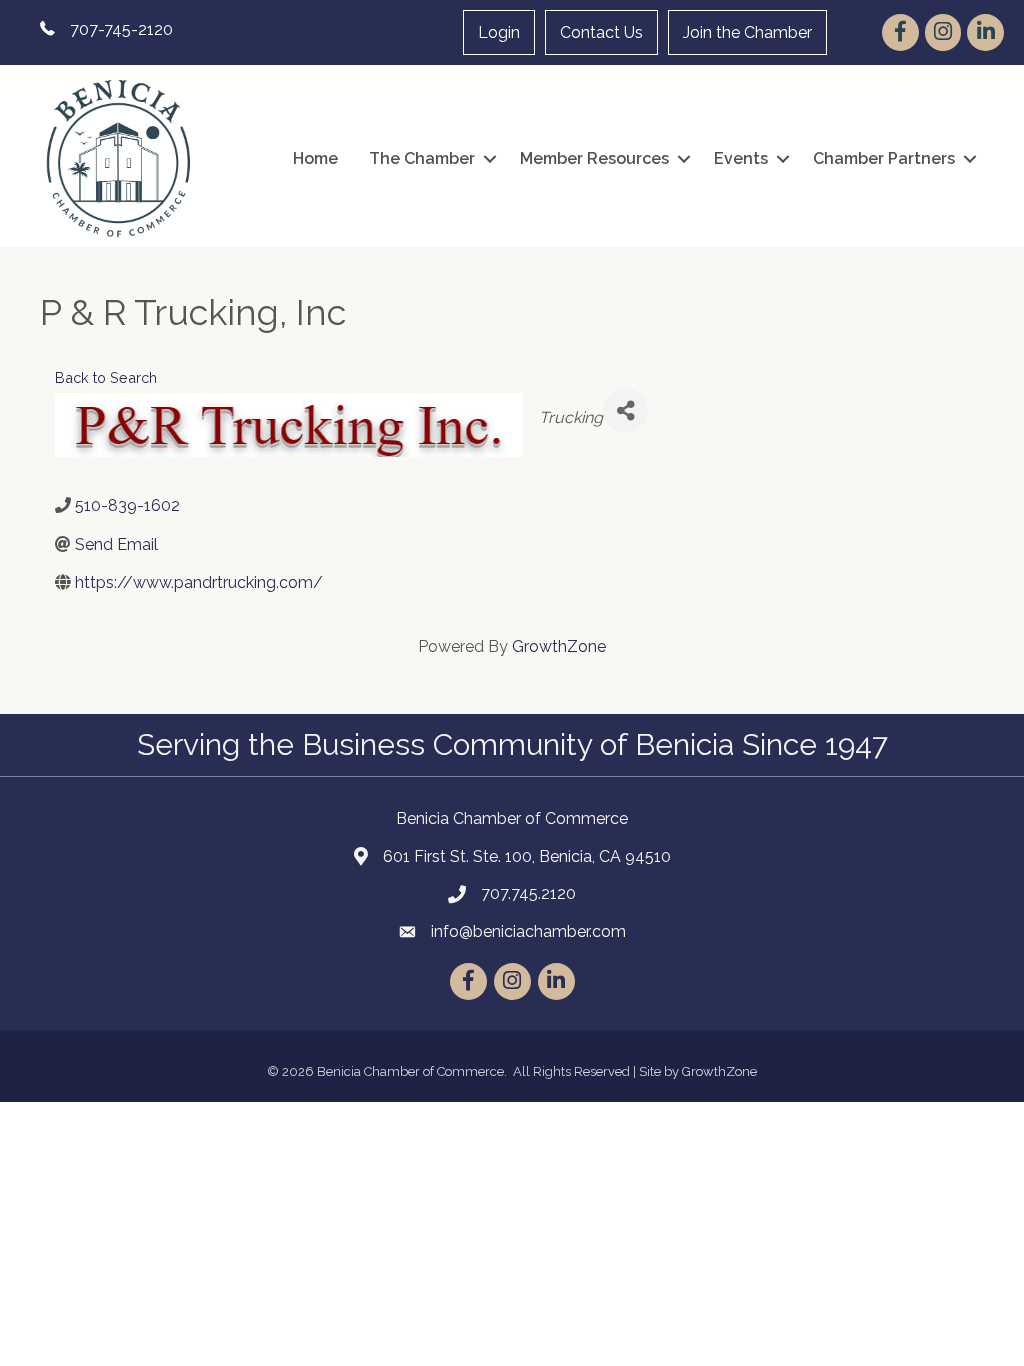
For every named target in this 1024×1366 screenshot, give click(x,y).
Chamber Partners (884, 158)
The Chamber (422, 158)
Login (499, 32)
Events (741, 158)
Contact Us (601, 32)
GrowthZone (559, 646)
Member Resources (594, 158)
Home (315, 158)
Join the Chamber (747, 32)
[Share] (625, 410)
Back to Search (106, 377)
